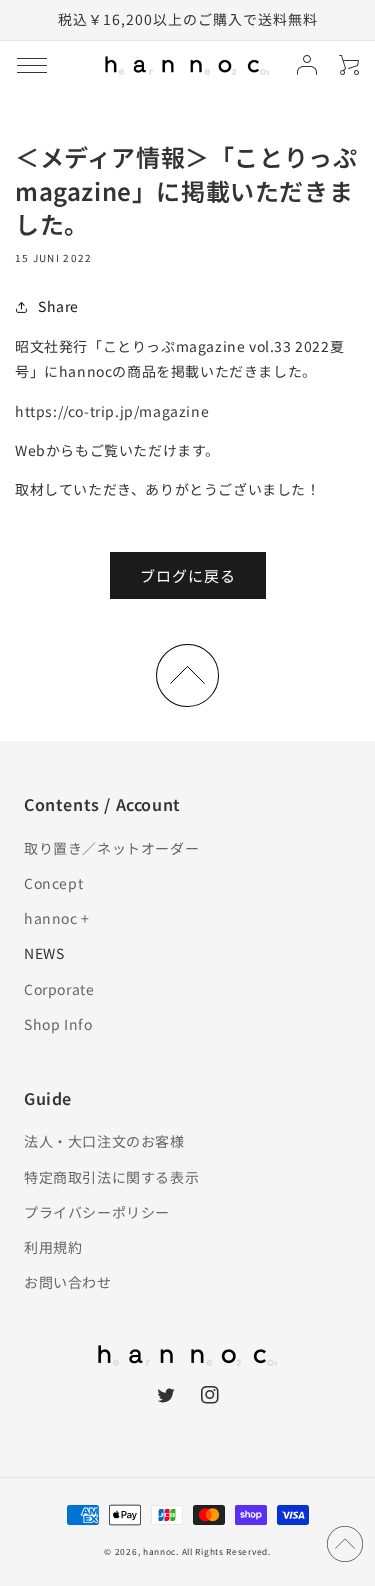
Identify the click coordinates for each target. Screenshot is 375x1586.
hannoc (159, 1551)
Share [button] (58, 306)
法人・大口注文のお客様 (104, 1141)
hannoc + (57, 918)
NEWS (44, 953)
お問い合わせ (68, 1282)
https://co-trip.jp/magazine (112, 411)
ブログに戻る (188, 575)
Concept (53, 883)
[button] (31, 65)
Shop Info (58, 1024)
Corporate (59, 989)
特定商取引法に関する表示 (111, 1177)
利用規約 (53, 1247)
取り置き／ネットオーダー (111, 848)
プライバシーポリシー (97, 1212)
